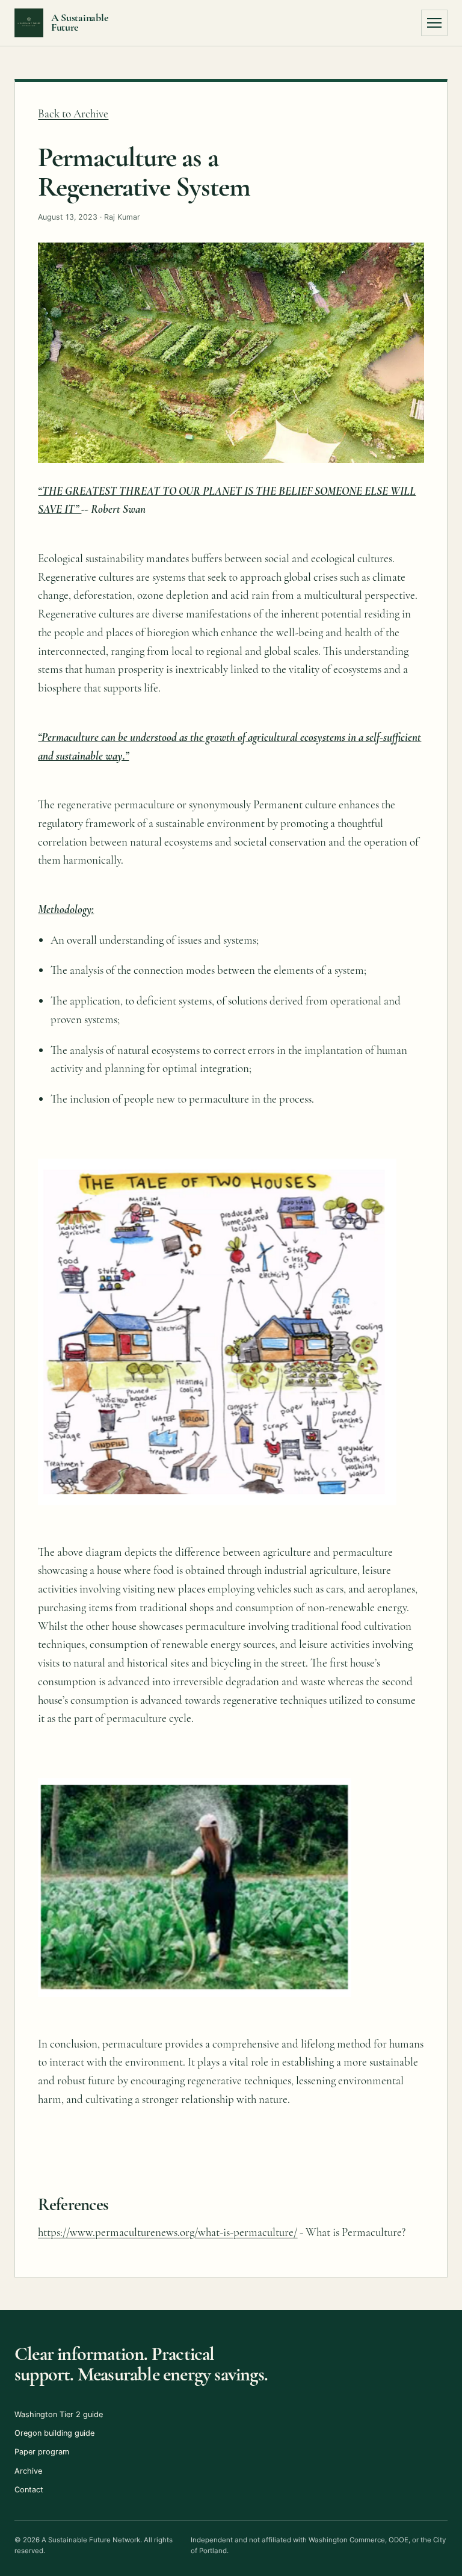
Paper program (42, 2452)
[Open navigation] (434, 23)
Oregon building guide (54, 2433)
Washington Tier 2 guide (59, 2414)
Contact (29, 2490)
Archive (28, 2471)
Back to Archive (73, 113)
